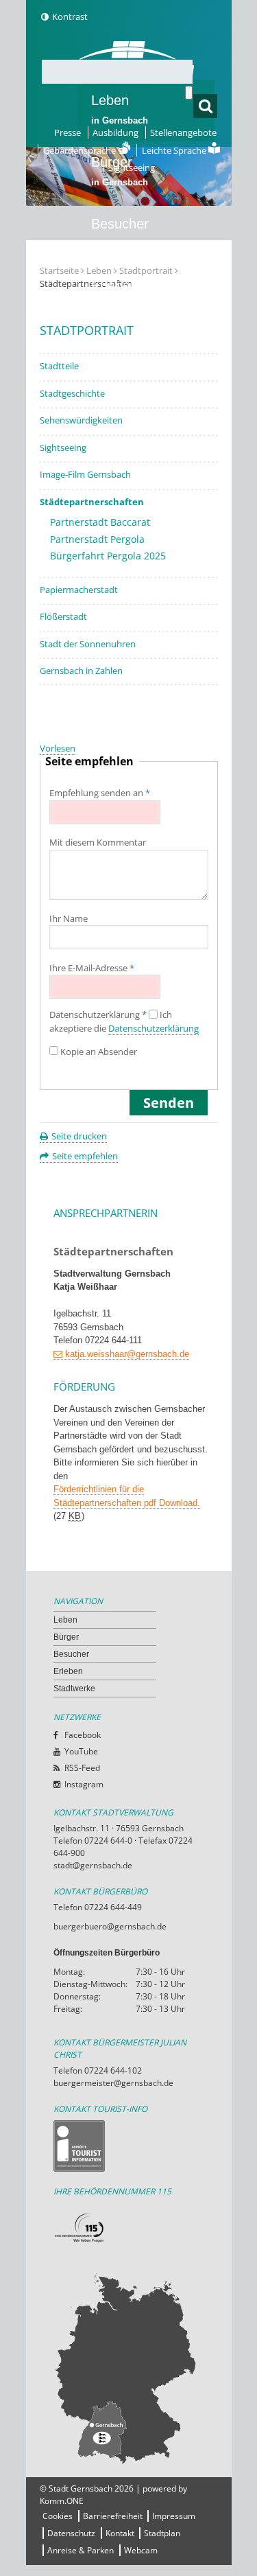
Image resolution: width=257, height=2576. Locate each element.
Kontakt (120, 2533)
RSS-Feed (82, 1768)
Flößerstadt (63, 616)
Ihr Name (69, 918)
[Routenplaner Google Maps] (129, 2368)
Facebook (83, 1735)
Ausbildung (115, 132)
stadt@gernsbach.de (93, 1865)
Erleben (120, 294)
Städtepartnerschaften (92, 502)
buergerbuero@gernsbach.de (110, 1926)
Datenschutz (71, 2533)
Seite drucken (79, 1136)
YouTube (81, 1751)
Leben (120, 109)
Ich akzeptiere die (124, 1022)
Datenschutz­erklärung (98, 1015)
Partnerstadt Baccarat (100, 522)
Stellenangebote (183, 132)
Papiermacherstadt (79, 590)
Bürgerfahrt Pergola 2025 (108, 556)
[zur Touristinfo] (129, 2146)
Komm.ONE (62, 2501)
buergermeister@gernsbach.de (113, 2083)
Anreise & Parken (81, 2550)
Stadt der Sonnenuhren (88, 644)
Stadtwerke (125, 347)
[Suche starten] (189, 93)
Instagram (84, 1784)
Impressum (174, 2516)
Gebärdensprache (81, 150)
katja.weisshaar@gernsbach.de (127, 1354)
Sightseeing (132, 167)
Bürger (66, 1637)
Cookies (58, 2516)
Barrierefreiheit (113, 2516)
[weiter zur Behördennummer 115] (129, 2228)
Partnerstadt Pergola (97, 539)
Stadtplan (162, 2533)
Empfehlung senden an (100, 793)
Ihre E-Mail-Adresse (92, 968)
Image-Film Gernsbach (85, 474)
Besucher (120, 233)
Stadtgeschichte (72, 393)
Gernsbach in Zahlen (81, 671)
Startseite (59, 270)
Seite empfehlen (85, 1156)
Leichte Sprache (175, 150)
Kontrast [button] (70, 16)
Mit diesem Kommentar (98, 842)
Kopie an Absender (99, 1052)
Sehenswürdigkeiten (81, 420)
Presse (68, 132)
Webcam (141, 2550)
